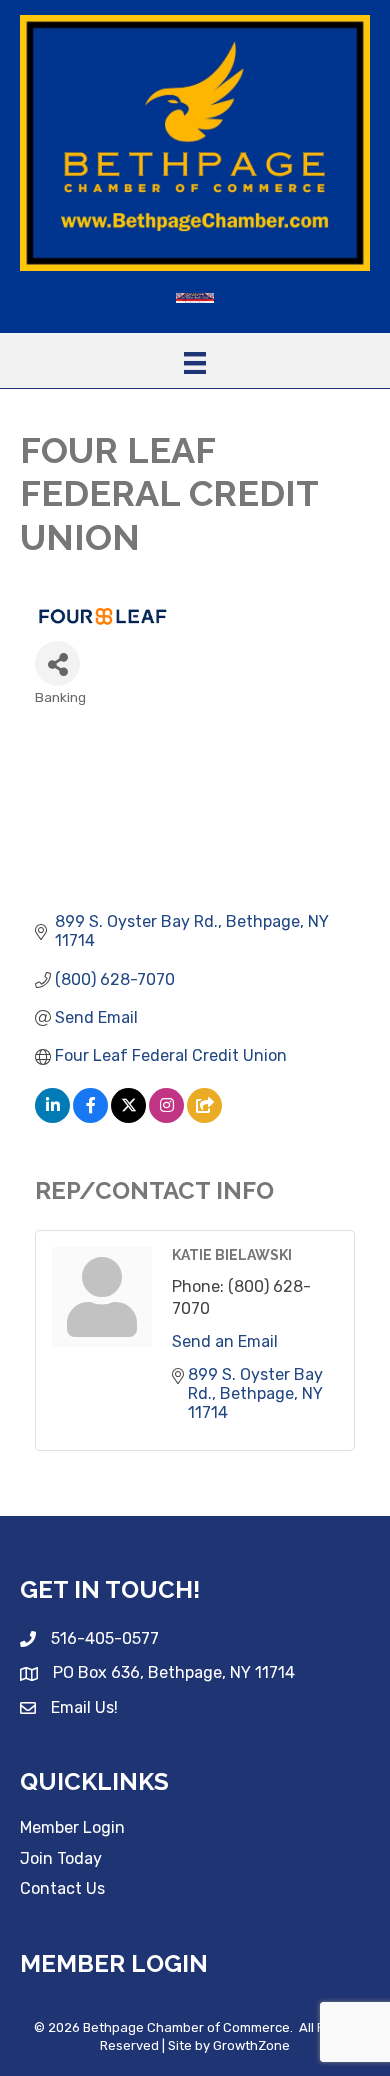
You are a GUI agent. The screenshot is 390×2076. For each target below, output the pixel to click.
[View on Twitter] (128, 1117)
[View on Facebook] (90, 1117)
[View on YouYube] (204, 1117)
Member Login (72, 1827)
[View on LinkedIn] (52, 1117)
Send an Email (225, 1341)
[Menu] (195, 363)
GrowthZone (251, 2045)
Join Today (61, 1858)
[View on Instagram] (166, 1117)
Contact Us (62, 1888)
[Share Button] (57, 663)
